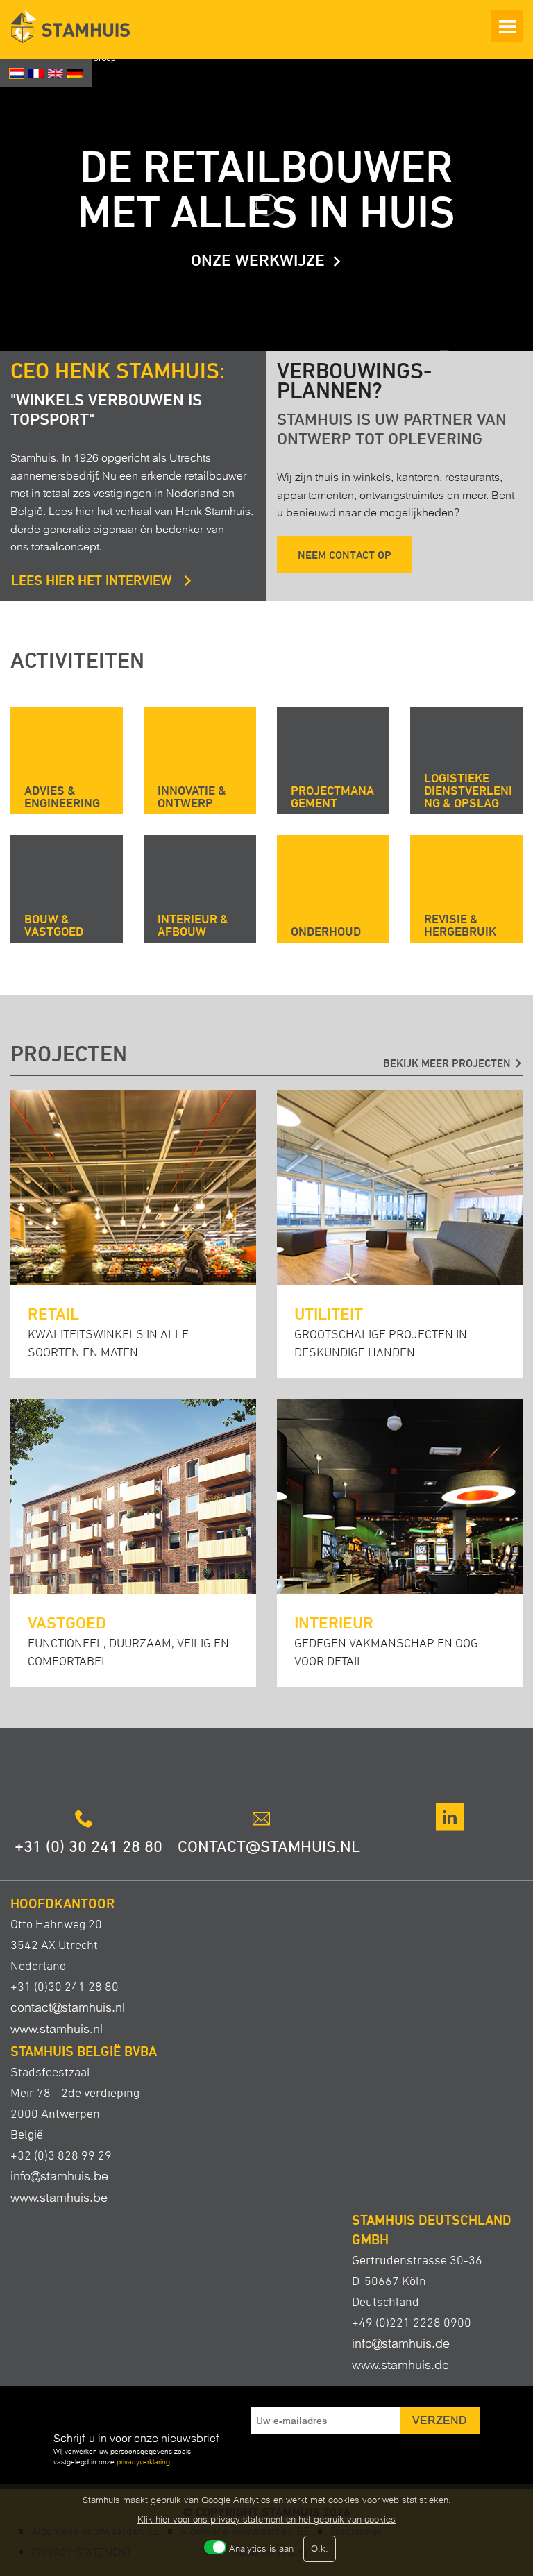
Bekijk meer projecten (447, 1063)
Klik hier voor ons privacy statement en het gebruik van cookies (266, 2519)
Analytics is (261, 2549)
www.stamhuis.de (400, 2365)
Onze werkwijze (258, 260)
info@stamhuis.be (59, 2176)
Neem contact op (345, 555)
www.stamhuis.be (59, 2197)
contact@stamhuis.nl (68, 2007)
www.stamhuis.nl (57, 2029)
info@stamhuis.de (401, 2343)
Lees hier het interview (93, 580)
